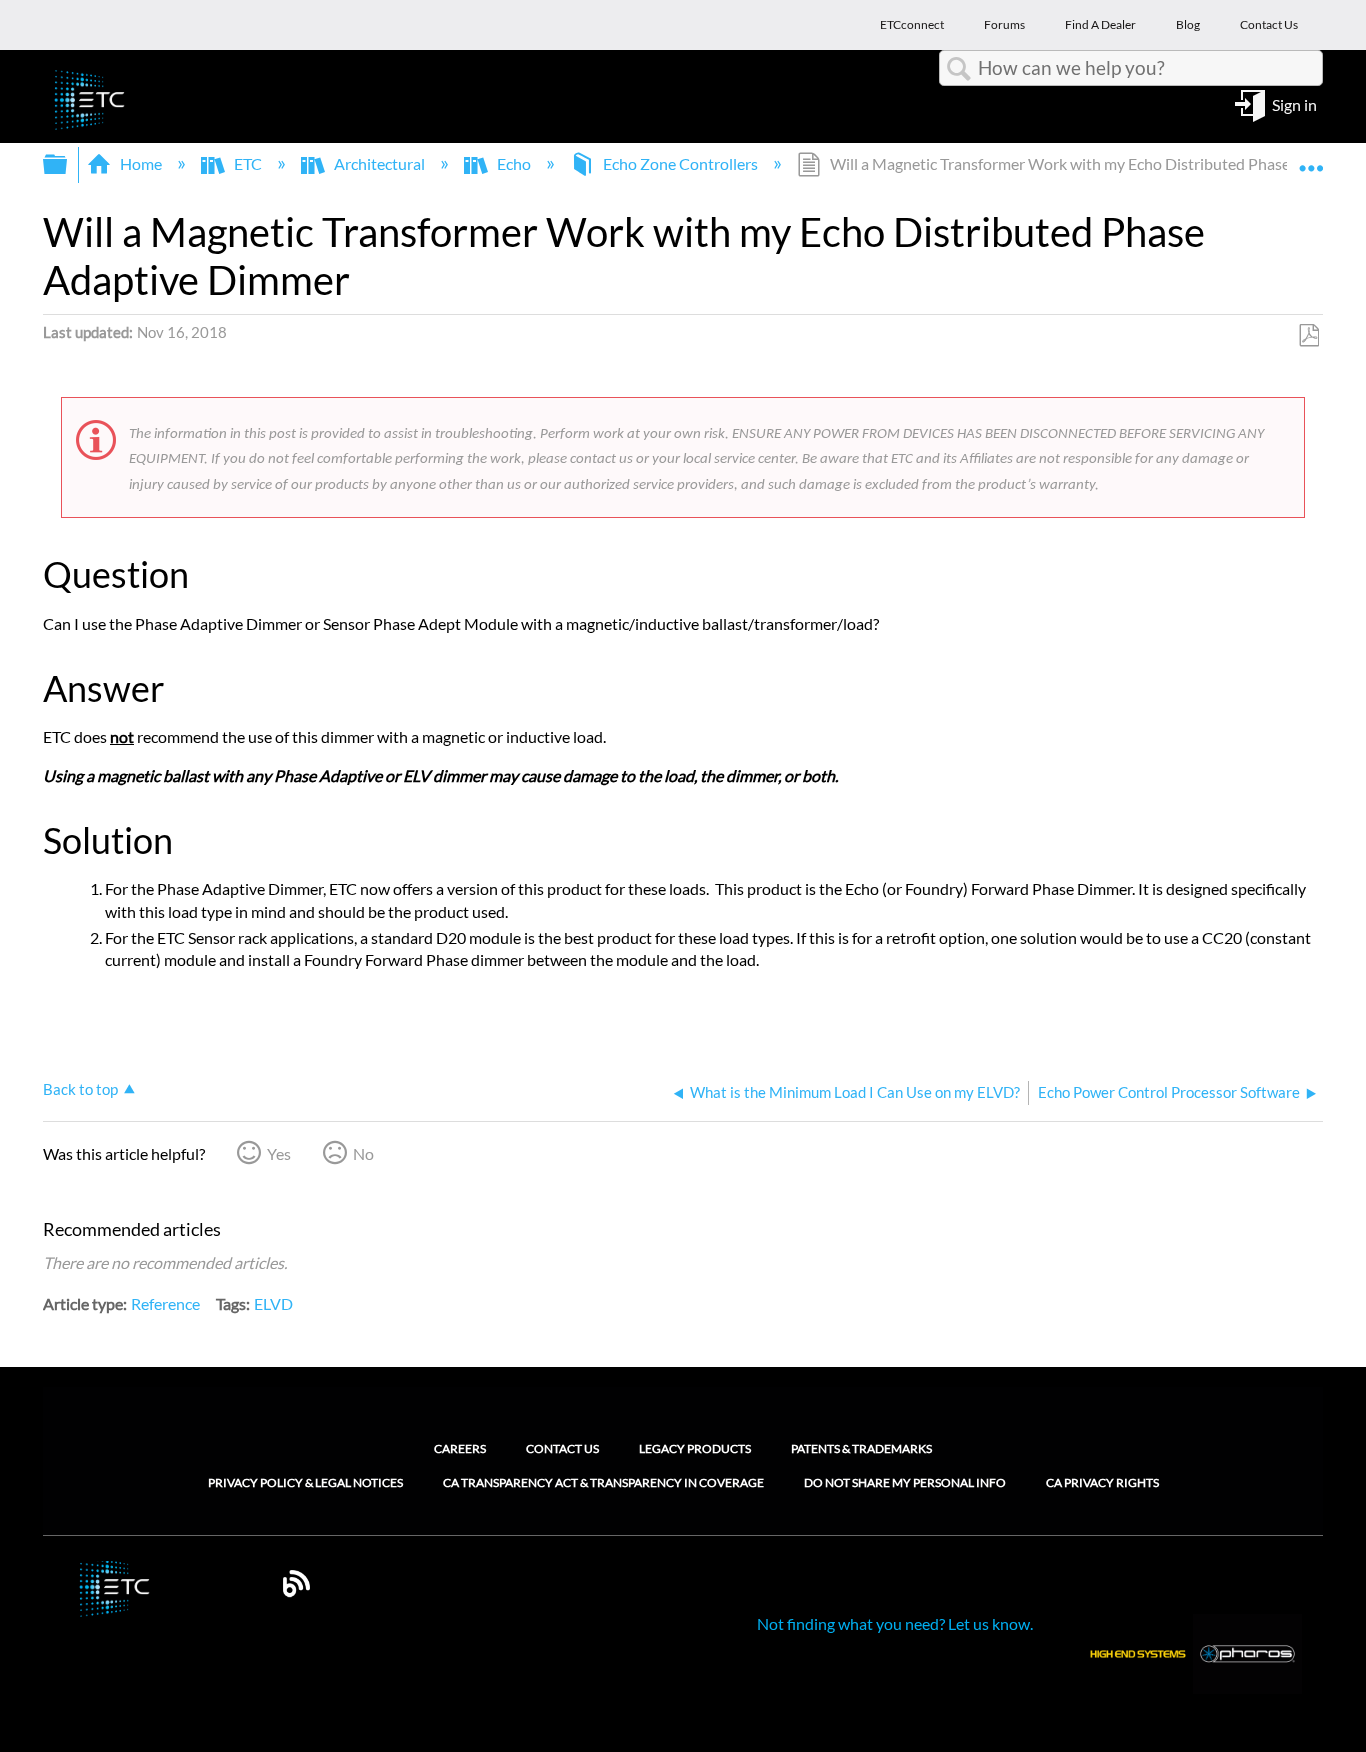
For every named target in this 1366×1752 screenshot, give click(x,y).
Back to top (80, 1089)
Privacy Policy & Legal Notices (305, 1483)
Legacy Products (695, 1448)
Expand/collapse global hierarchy (68, 164)
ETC (248, 163)
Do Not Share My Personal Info (905, 1483)
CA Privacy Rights (1102, 1483)
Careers (460, 1448)
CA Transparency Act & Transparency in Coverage (603, 1483)
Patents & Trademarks (861, 1448)
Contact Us (562, 1448)
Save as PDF (1308, 336)
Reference (165, 1303)
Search (959, 69)
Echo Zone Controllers (680, 163)
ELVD (273, 1303)
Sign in (1294, 103)
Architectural (379, 163)
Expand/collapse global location (1311, 158)
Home (141, 163)
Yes (279, 1153)
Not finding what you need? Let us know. (895, 1623)
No (363, 1153)
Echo (514, 163)
